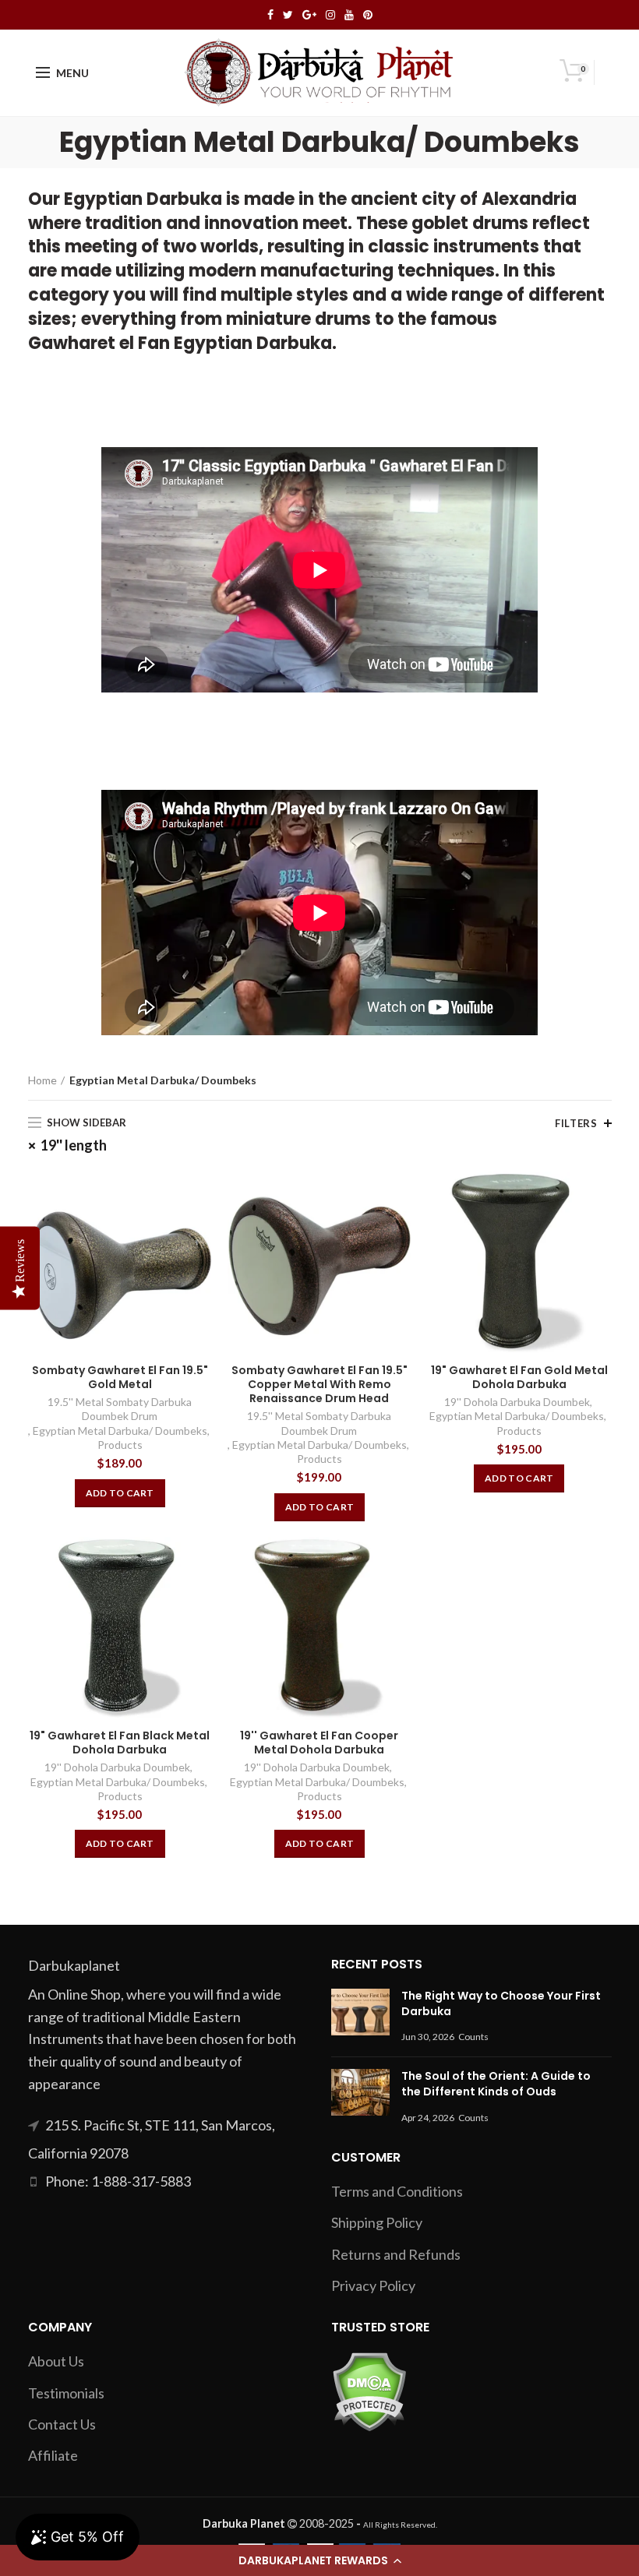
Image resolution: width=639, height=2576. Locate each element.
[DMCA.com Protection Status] (369, 2390)
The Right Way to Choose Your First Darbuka (501, 2003)
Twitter (288, 15)
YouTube (349, 15)
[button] (319, 2560)
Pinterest (368, 15)
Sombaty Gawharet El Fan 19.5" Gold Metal (120, 1377)
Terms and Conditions (397, 2191)
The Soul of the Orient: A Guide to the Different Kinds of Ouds (496, 2084)
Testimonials (66, 2393)
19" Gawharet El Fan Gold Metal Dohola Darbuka (519, 1377)
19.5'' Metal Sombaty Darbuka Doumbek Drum (120, 1409)
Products (120, 1445)
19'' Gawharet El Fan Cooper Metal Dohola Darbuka (319, 1743)
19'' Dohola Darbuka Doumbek (517, 1402)
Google (309, 15)
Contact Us (62, 2424)
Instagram (330, 15)
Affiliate (53, 2455)
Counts (473, 2037)
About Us (56, 2361)
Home (42, 1080)
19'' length (74, 1145)
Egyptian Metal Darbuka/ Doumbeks (120, 1431)
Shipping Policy (377, 2222)
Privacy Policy (373, 2285)
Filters (576, 1123)
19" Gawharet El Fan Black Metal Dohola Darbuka (120, 1743)
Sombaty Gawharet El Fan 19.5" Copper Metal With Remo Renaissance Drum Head (319, 1385)
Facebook (270, 15)
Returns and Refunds (396, 2254)
